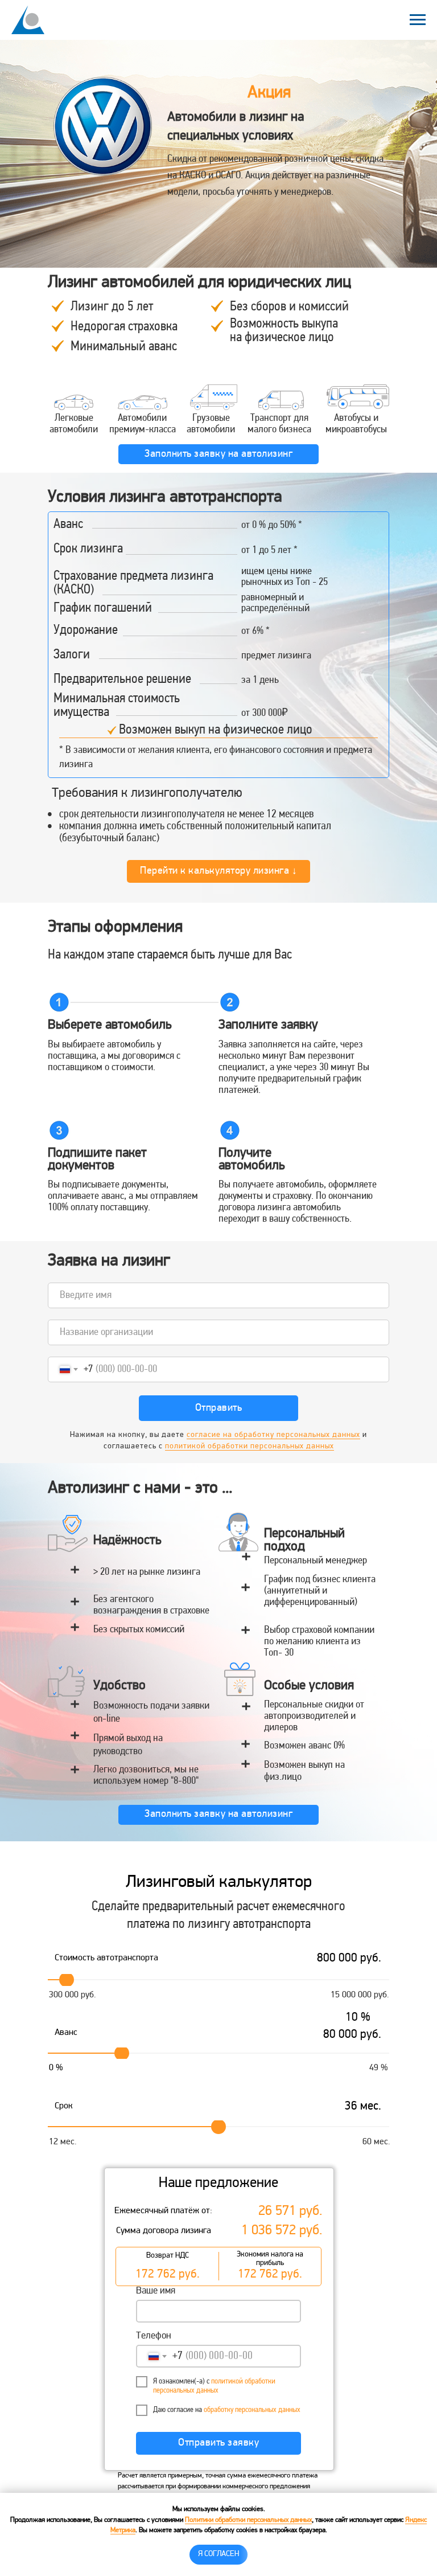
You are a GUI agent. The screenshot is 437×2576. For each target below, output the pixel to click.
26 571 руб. (290, 2212)
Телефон (154, 2336)
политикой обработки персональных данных (250, 1446)
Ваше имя (156, 2291)
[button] (218, 454)
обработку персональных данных (252, 2410)
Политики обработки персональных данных (248, 2520)
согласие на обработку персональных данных (273, 1435)
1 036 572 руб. (282, 2231)
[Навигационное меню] (418, 20)
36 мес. (363, 2107)
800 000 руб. (349, 1959)
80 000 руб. (352, 2035)
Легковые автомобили (74, 424)
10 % (358, 2018)
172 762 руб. (168, 2275)
